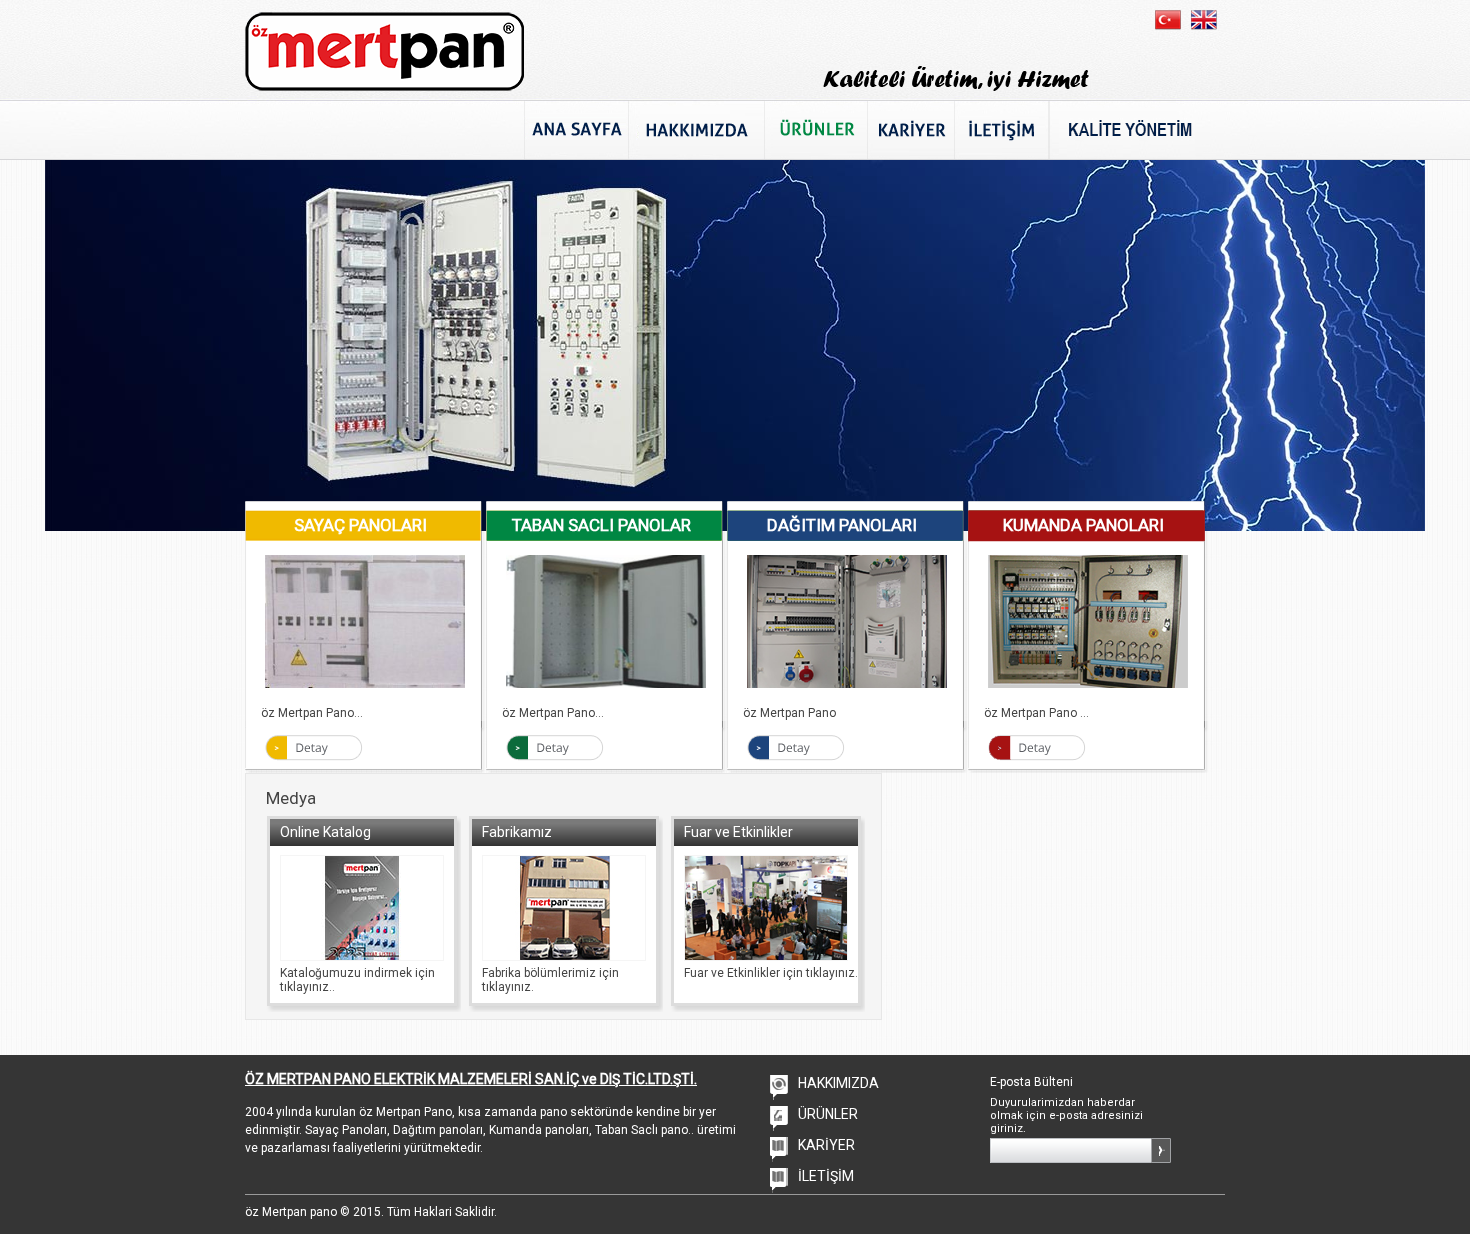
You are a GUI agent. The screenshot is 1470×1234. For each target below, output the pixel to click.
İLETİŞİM (826, 1176)
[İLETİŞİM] (1001, 130)
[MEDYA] (1131, 130)
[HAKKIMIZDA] (696, 130)
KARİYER (826, 1145)
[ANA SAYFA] (576, 130)
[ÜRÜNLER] (815, 130)
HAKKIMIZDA (838, 1083)
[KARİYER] (910, 130)
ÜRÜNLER (828, 1114)
